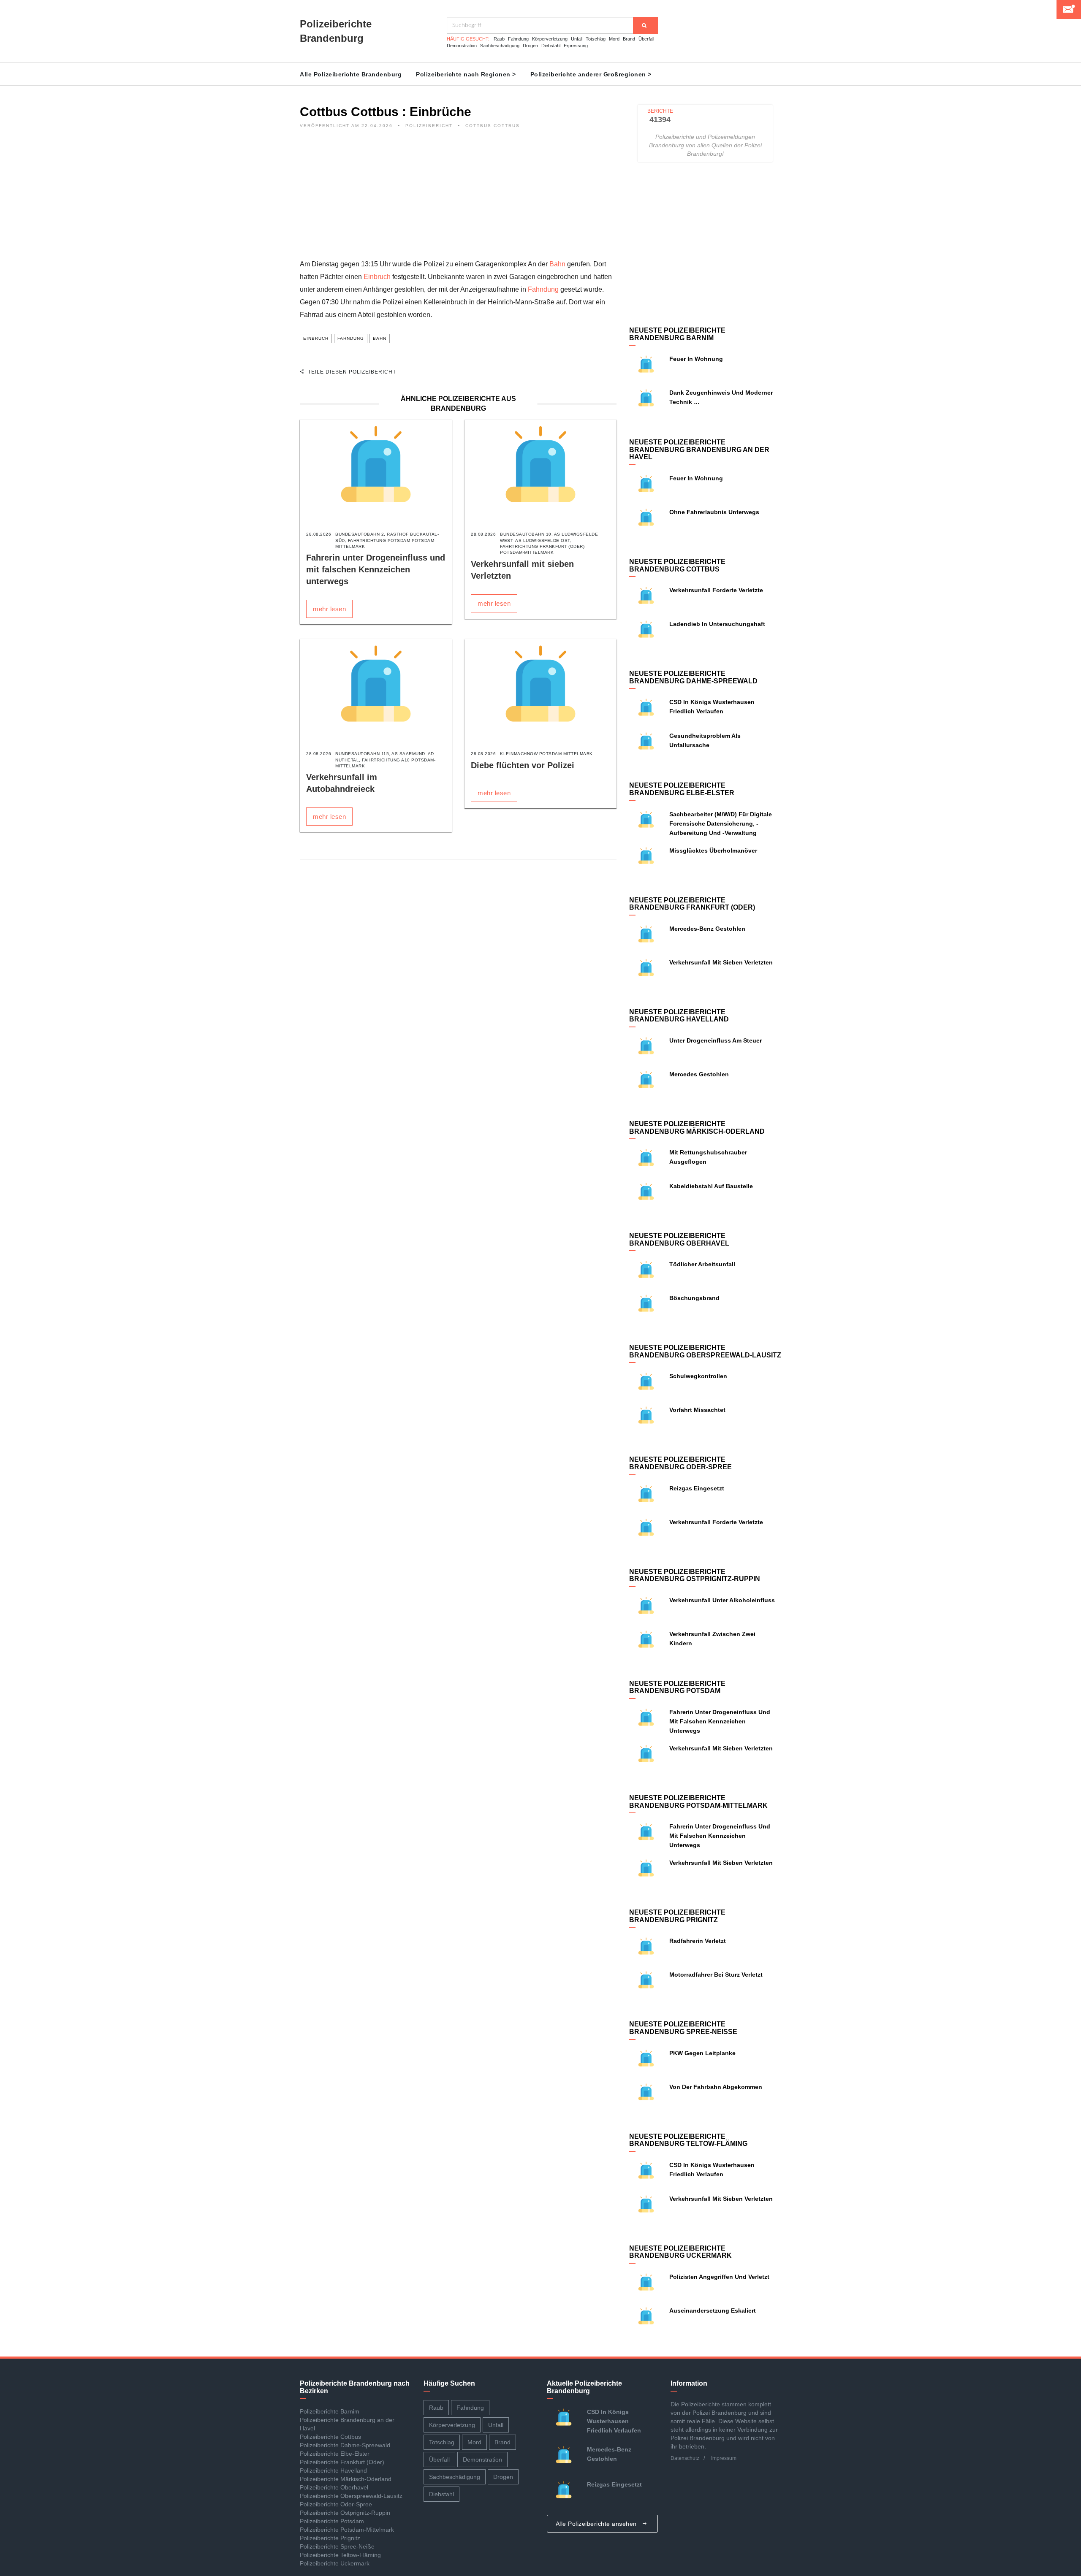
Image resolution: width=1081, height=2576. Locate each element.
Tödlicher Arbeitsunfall (702, 1264)
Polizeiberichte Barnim (330, 2411)
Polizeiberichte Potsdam (332, 2521)
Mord (614, 39)
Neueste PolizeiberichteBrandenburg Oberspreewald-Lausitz (705, 1351)
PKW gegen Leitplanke (702, 2053)
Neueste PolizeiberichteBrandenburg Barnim (677, 334)
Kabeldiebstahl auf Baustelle (711, 1186)
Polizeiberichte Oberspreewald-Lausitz (351, 2496)
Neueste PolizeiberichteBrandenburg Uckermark (680, 2252)
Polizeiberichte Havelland (333, 2470)
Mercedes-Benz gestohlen (707, 929)
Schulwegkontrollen (698, 1376)
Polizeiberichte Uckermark (335, 2563)
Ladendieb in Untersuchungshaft (717, 624)
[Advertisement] (458, 199)
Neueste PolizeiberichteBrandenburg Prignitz (677, 1916)
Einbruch (377, 277)
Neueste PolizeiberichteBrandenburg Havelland (679, 1016)
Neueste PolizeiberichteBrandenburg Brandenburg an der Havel (699, 450)
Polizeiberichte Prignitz (330, 2538)
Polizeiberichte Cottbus (330, 2437)
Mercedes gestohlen (699, 1074)
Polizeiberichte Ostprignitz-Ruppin (345, 2513)
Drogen (530, 46)
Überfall (646, 39)
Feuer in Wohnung (696, 359)
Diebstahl (551, 46)
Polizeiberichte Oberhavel (334, 2487)
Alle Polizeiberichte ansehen (597, 2524)
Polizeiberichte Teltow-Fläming (340, 2555)
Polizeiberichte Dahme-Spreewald (345, 2445)
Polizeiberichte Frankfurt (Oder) (342, 2462)
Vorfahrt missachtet (697, 1410)
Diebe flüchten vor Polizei (523, 765)
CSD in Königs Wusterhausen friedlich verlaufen (614, 2421)
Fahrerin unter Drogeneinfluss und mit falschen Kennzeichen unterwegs (376, 569)
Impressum (724, 2458)
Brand (629, 39)
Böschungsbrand (694, 1298)
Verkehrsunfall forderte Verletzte (716, 590)
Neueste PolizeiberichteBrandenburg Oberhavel (679, 1239)
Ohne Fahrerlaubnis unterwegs (714, 512)
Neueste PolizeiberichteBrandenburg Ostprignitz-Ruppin (695, 1575)
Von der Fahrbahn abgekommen (716, 2087)
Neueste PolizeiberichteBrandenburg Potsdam (677, 1687)
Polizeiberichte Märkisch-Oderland (346, 2479)
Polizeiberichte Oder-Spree (336, 2504)
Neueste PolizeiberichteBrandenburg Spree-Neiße (683, 2028)
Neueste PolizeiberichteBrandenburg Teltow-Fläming (688, 2140)
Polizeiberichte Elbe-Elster (335, 2454)
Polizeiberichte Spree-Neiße (337, 2546)
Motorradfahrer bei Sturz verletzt (716, 1975)
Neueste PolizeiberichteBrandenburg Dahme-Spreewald (693, 677)
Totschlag (596, 39)
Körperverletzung (550, 39)
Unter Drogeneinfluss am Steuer (716, 1040)
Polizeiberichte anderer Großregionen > (591, 74)
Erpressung (576, 46)
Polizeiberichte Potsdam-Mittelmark (347, 2530)
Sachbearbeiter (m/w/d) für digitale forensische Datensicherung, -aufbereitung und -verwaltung (721, 823)
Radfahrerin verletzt (698, 1941)
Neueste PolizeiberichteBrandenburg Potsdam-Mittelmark (698, 1802)
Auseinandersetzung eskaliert (713, 2311)
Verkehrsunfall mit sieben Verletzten (721, 962)
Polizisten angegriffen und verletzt (719, 2277)
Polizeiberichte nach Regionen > (466, 74)
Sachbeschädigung (500, 46)
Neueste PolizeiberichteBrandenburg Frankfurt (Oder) (692, 904)
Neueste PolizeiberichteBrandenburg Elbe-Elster (682, 789)
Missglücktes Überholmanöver (713, 851)
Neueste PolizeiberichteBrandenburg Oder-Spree (680, 1463)
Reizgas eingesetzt (697, 1488)
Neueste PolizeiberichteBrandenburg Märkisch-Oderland (697, 1128)
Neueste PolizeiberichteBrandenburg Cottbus (677, 565)
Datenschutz (685, 2458)
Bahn (557, 264)
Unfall (577, 39)
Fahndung (518, 39)
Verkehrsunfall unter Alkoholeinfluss (722, 1600)
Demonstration (462, 46)
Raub (499, 39)
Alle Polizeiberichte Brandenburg (351, 74)
